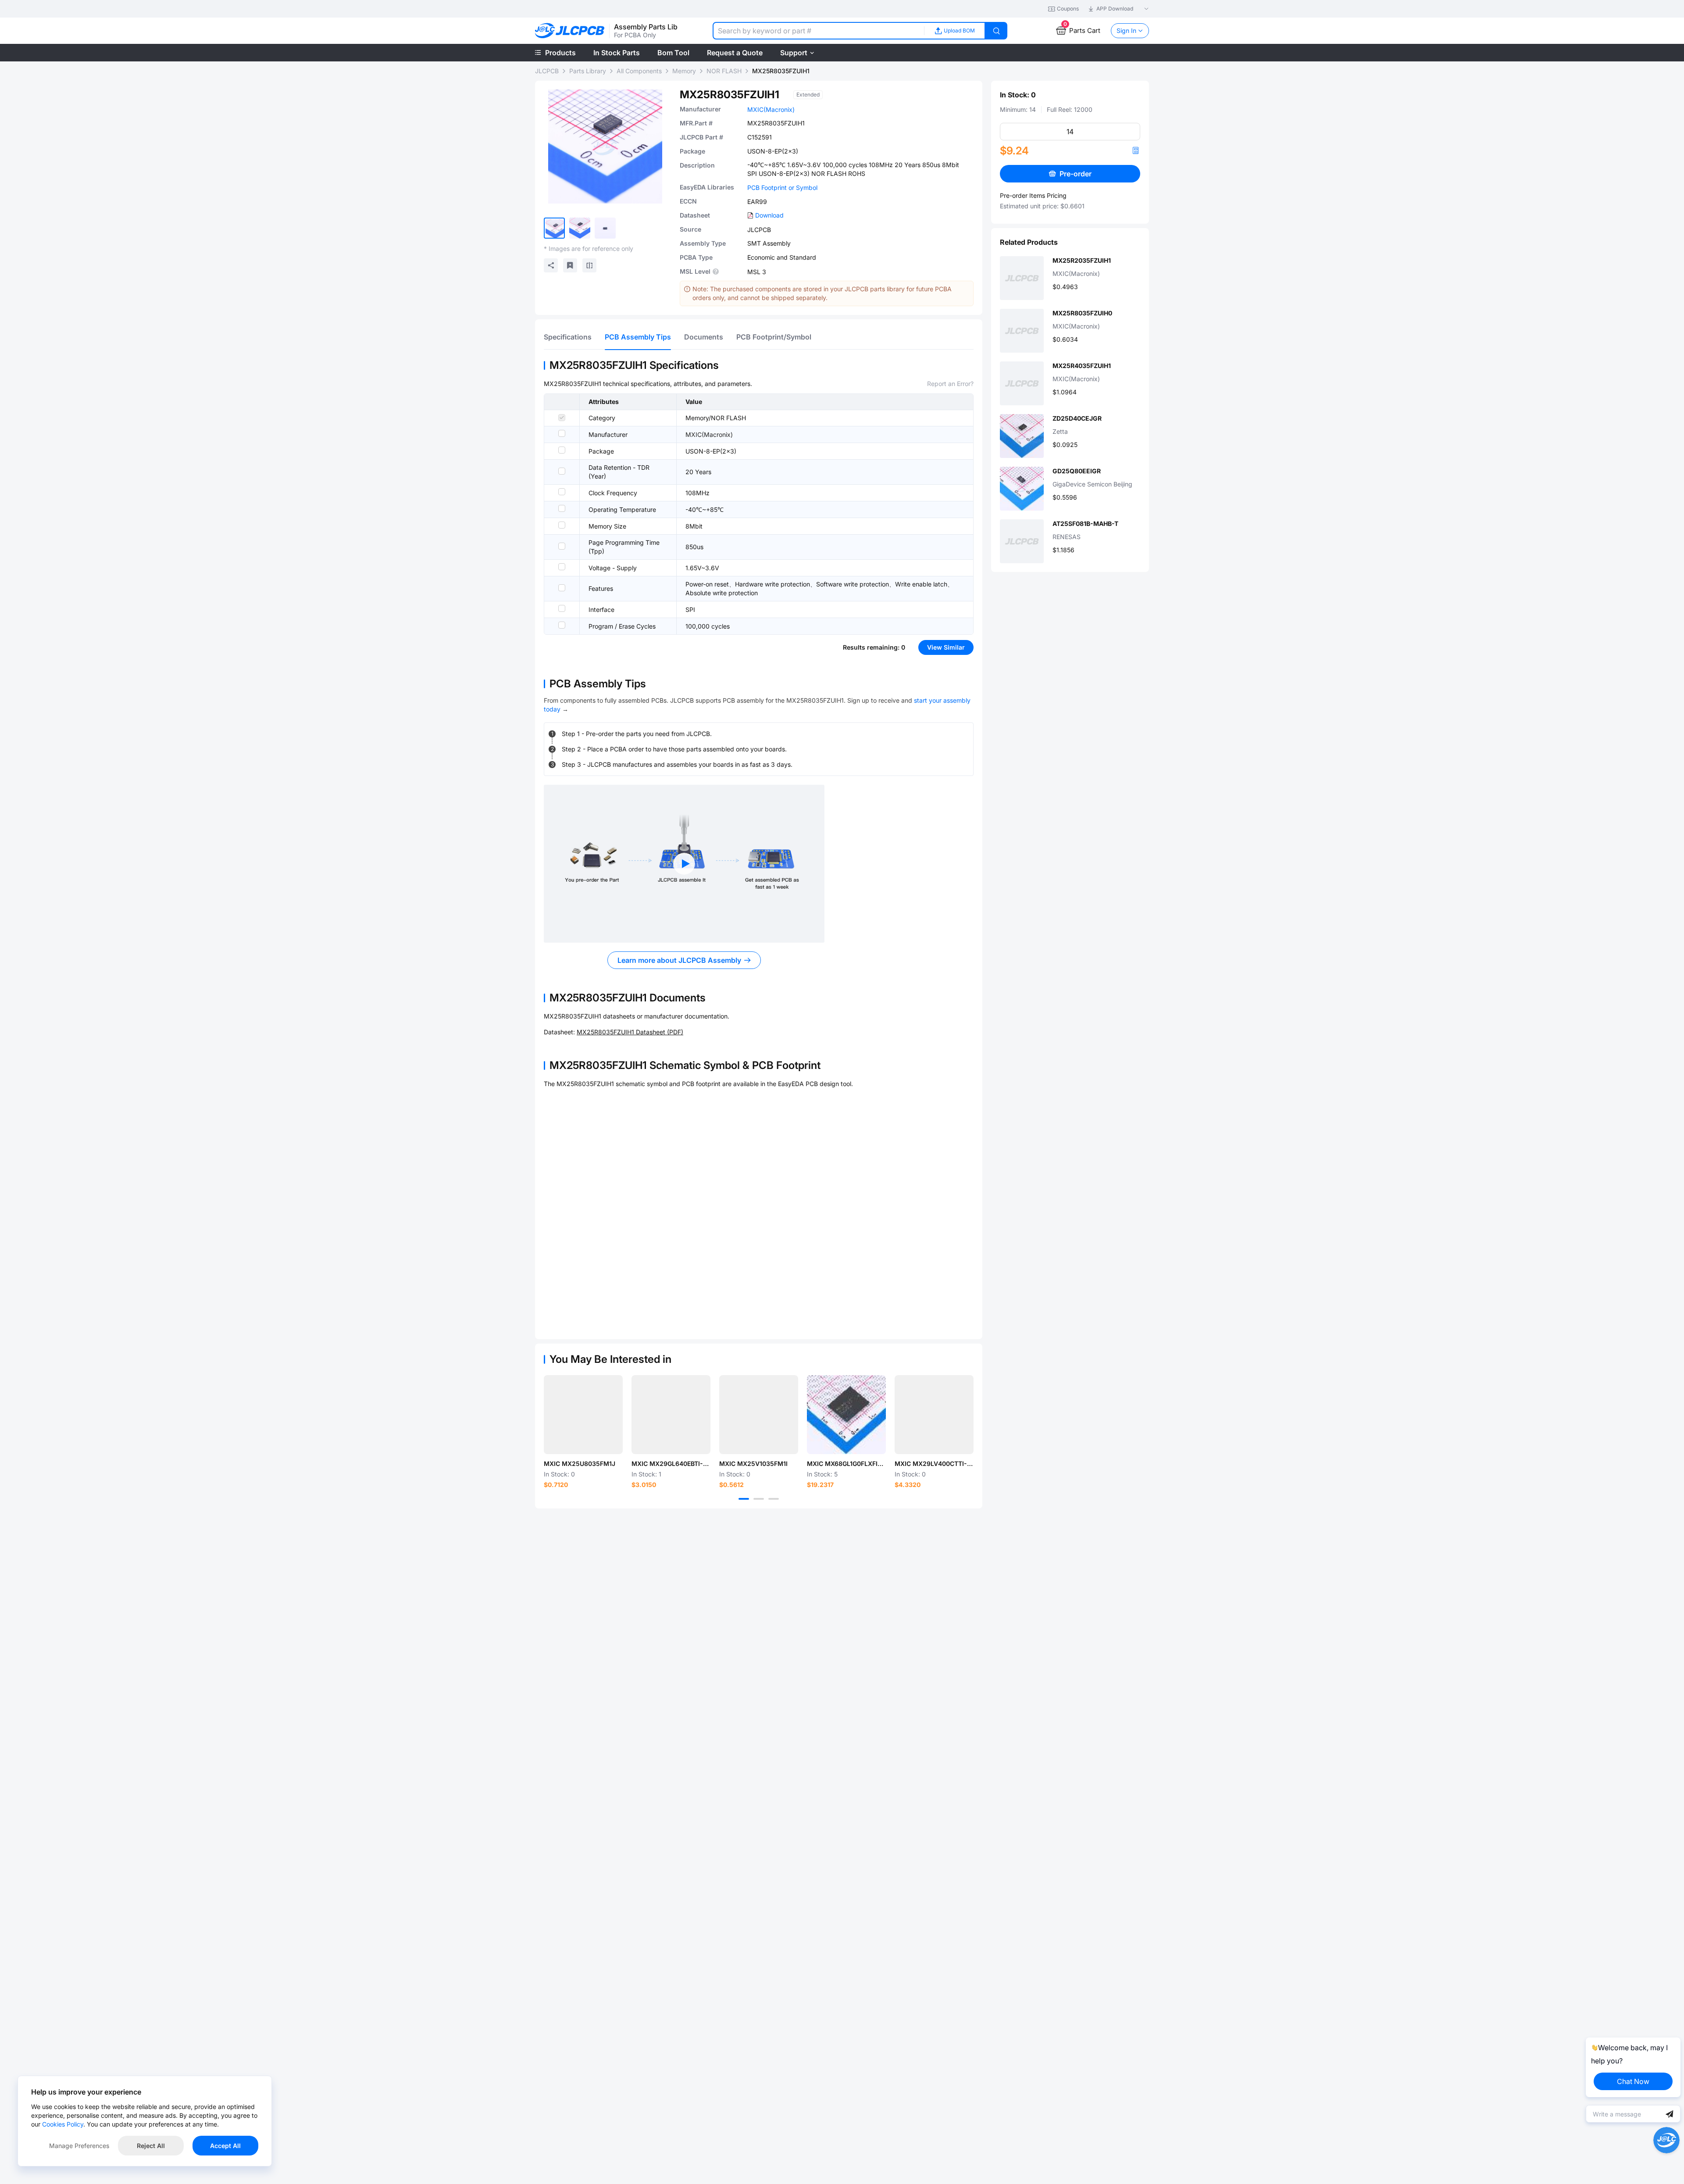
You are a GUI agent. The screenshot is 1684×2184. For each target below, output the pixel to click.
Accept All (225, 2146)
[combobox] (818, 31)
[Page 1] (744, 1499)
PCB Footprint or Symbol (782, 188)
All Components (639, 71)
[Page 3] (774, 1499)
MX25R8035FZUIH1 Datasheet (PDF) (630, 1032)
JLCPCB (547, 71)
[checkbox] (562, 418)
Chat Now (1633, 2081)
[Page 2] (759, 1499)
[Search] (996, 31)
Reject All (151, 2146)
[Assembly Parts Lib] (570, 31)
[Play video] (684, 864)
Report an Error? (950, 384)
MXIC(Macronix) (771, 109)
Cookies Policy (63, 2124)
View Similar (946, 647)
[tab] (568, 337)
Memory (684, 71)
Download (769, 215)
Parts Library (588, 71)
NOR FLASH (724, 71)
